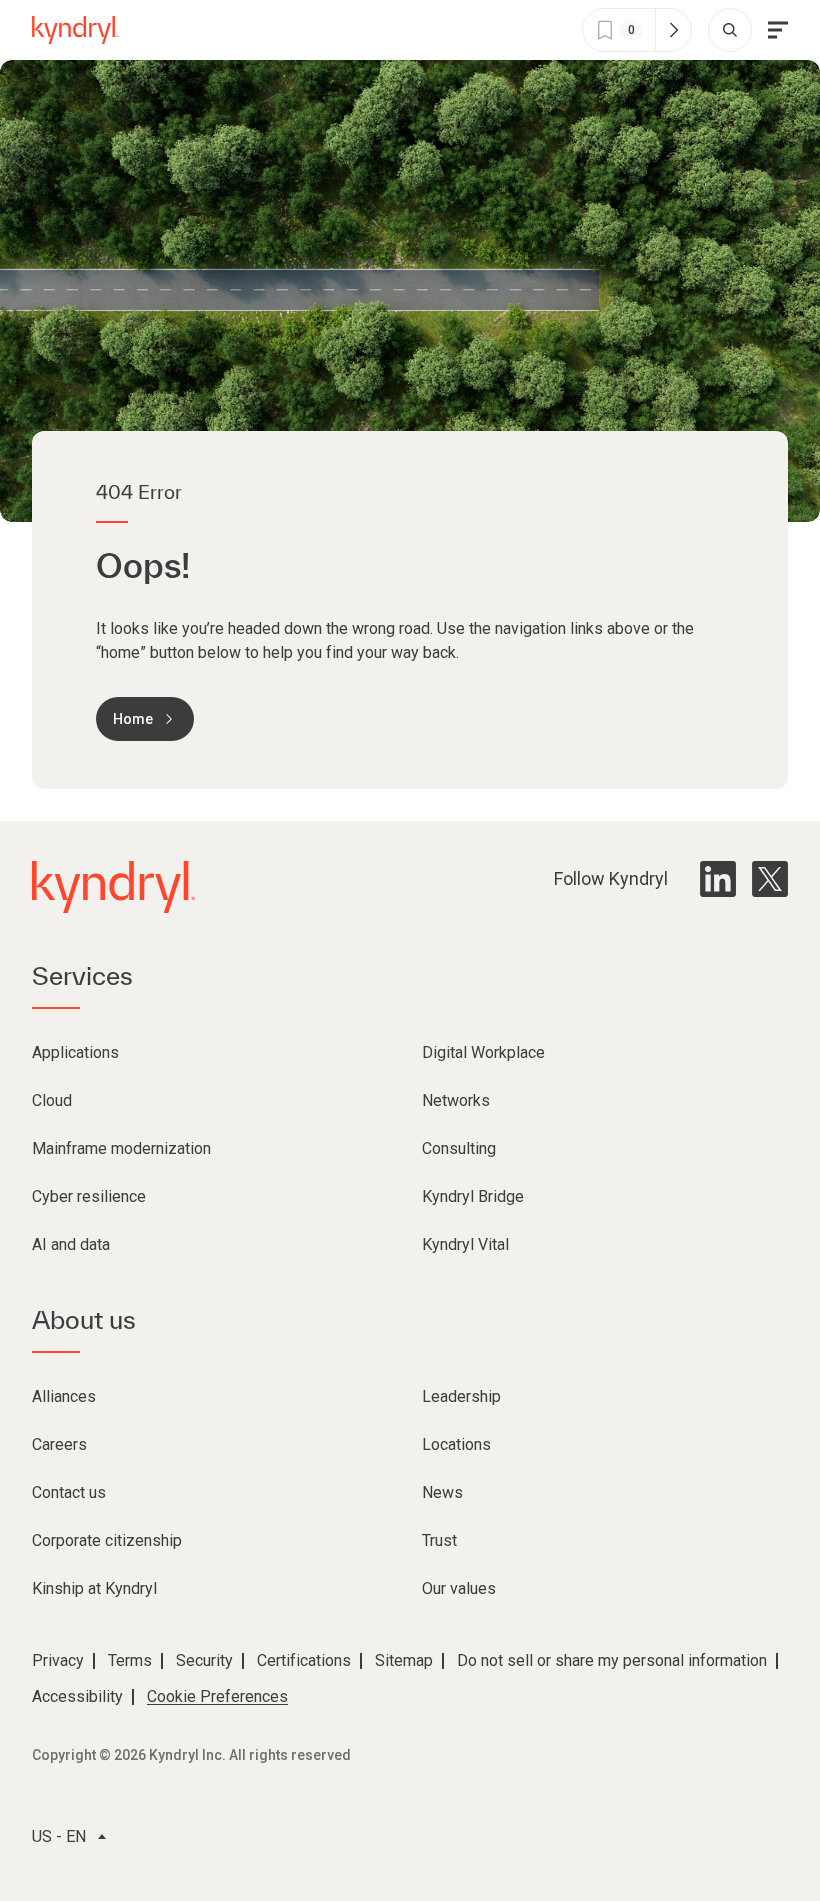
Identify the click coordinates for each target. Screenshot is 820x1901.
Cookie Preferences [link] (217, 1696)
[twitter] (770, 879)
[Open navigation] (778, 30)
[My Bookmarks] (673, 30)
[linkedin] (718, 879)
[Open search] (730, 30)
